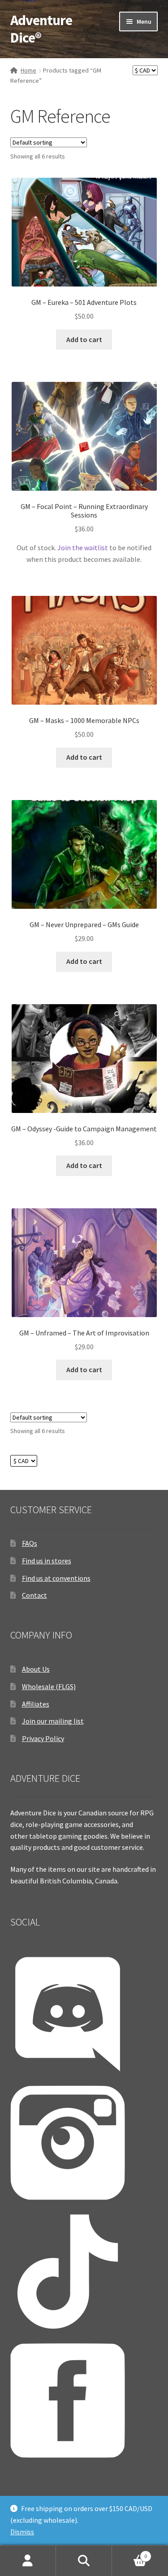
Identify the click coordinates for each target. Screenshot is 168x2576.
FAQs (30, 1543)
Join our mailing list (53, 1721)
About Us (36, 1669)
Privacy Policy (43, 1738)
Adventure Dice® (41, 29)
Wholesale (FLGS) (49, 1686)
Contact (34, 1595)
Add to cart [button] (84, 339)
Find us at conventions (56, 1578)
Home (28, 70)
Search (84, 2561)
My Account (28, 2561)
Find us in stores (47, 1561)
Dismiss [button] (22, 2532)
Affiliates (36, 1704)
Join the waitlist (83, 548)
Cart (129, 2553)
